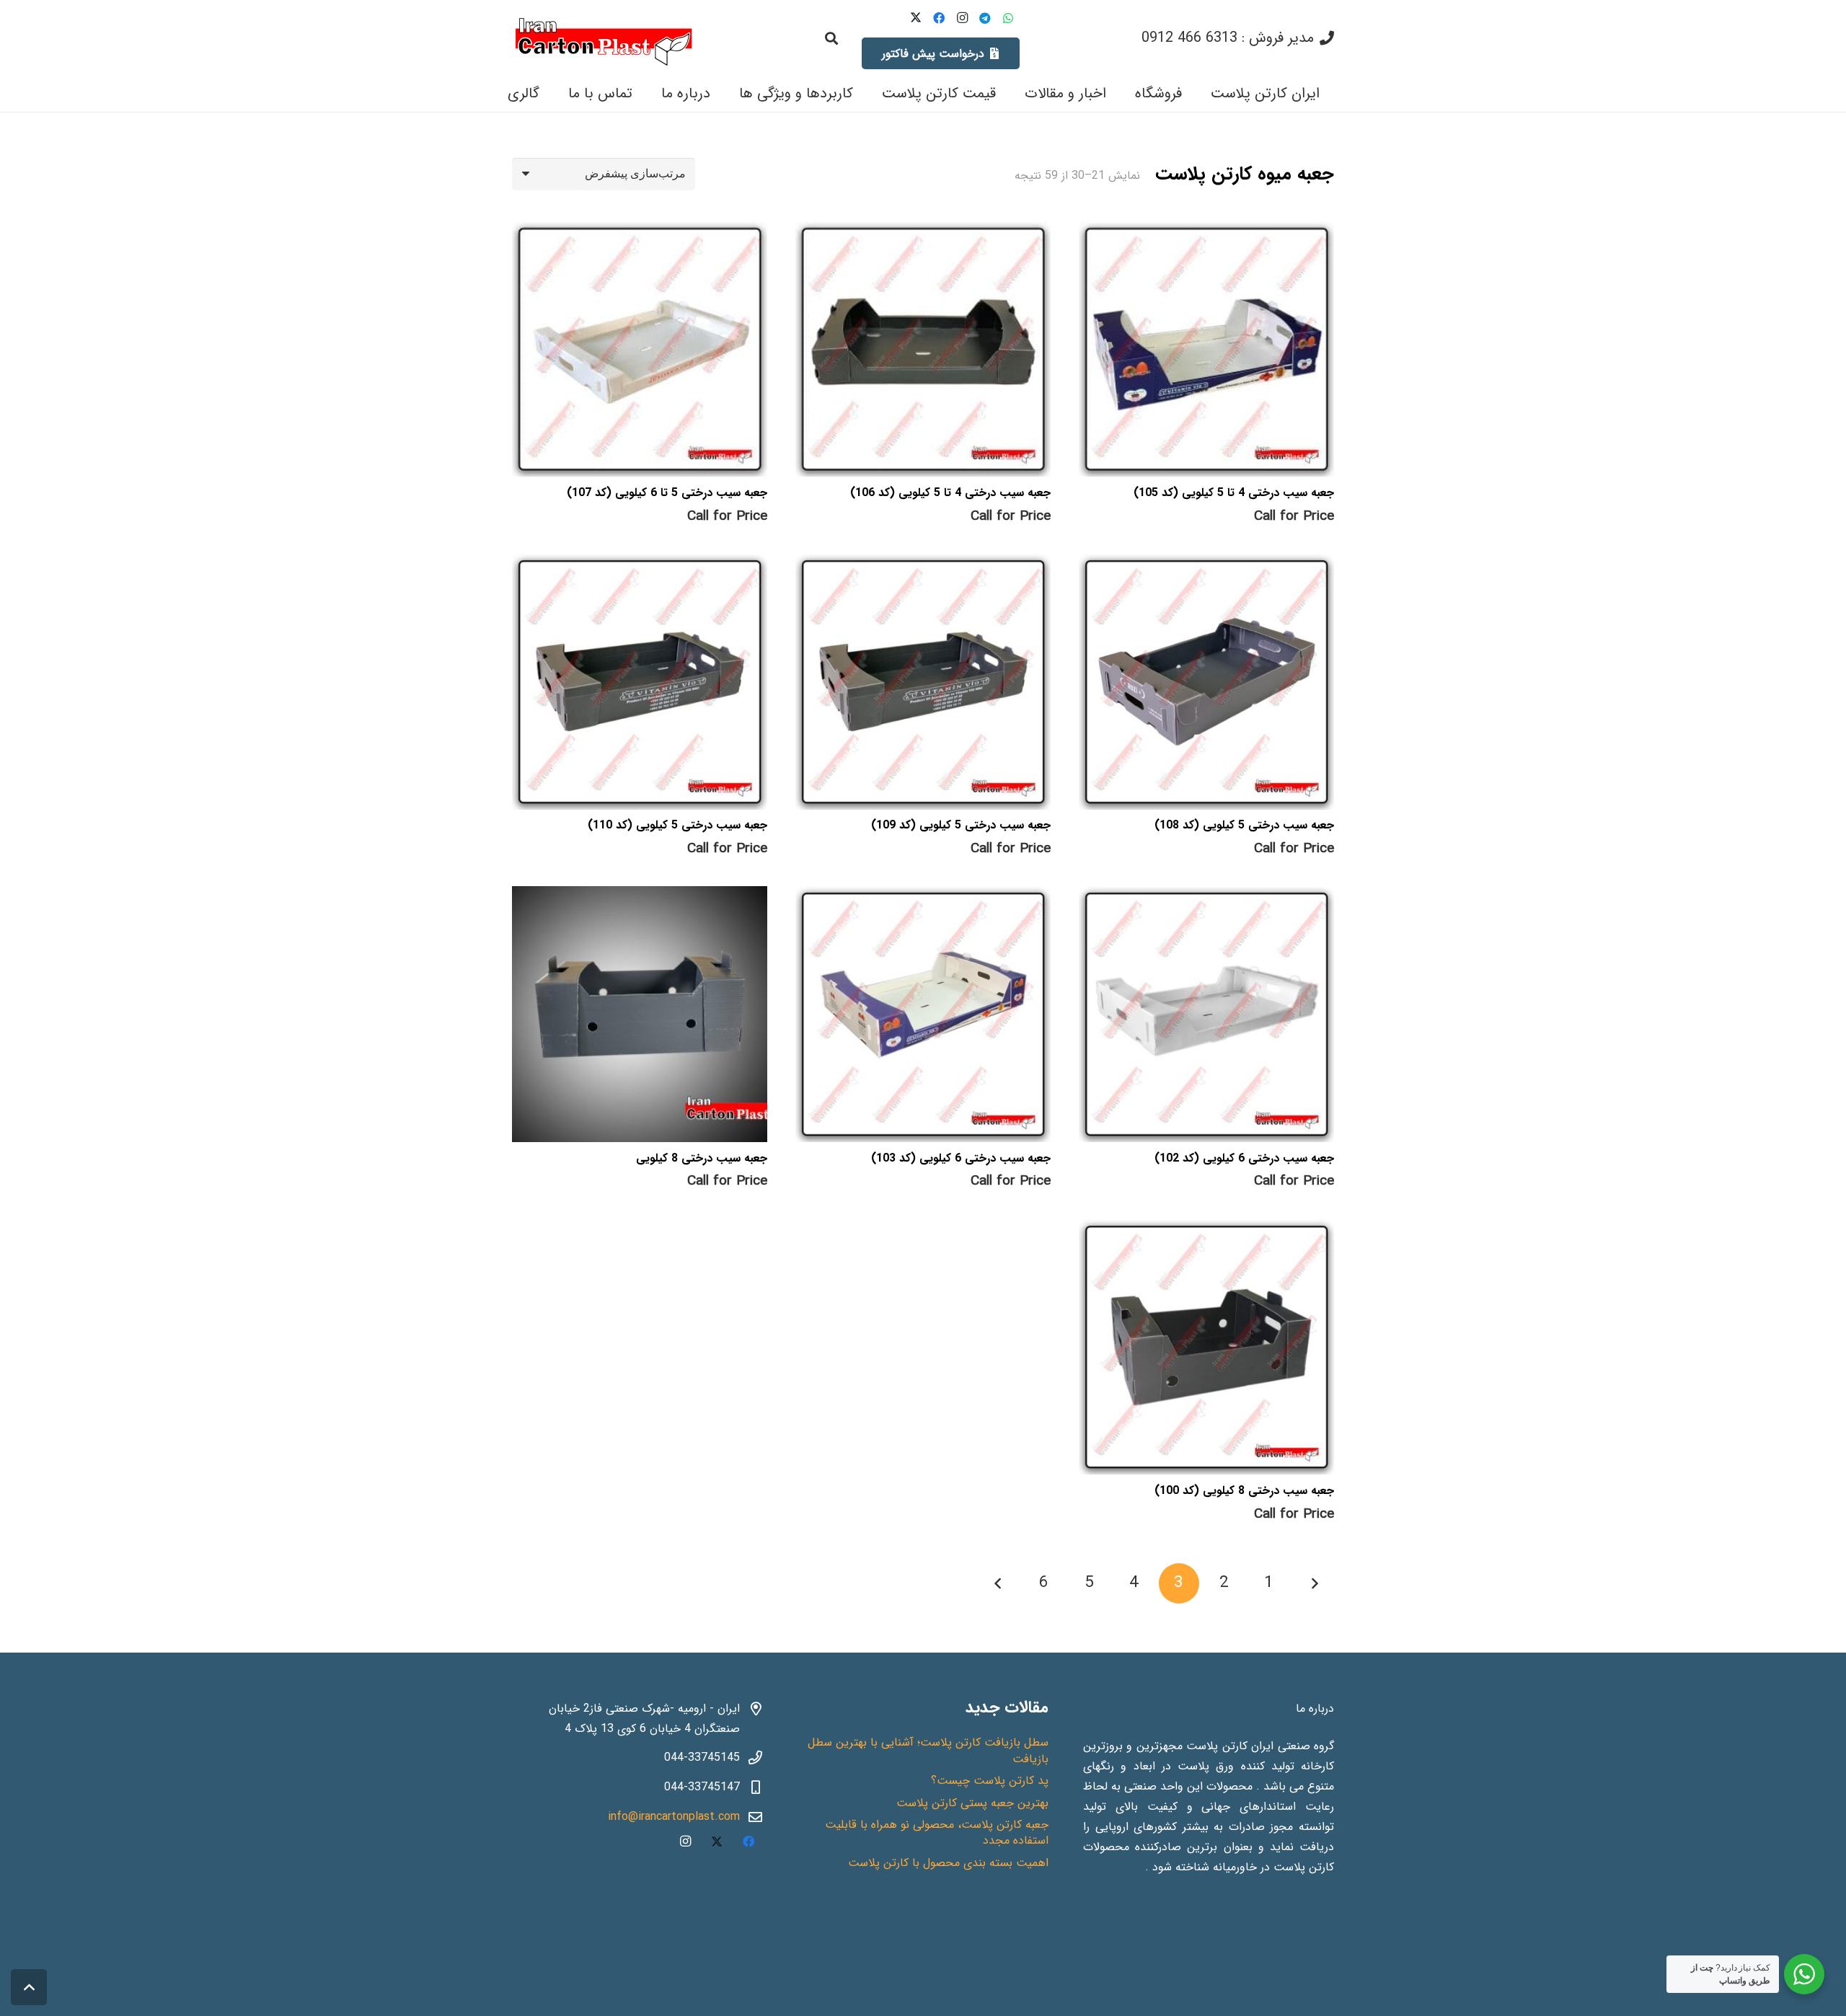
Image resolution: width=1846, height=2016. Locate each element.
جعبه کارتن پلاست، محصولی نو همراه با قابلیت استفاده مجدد (937, 1832)
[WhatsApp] (1008, 18)
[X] (916, 18)
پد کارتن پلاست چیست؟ (990, 1781)
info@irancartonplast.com (674, 1817)
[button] (831, 38)
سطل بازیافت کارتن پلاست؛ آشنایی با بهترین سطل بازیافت (928, 1750)
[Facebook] (939, 18)
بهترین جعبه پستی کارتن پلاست (972, 1803)
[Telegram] (985, 18)
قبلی (1314, 1583)
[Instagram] (962, 18)
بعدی (999, 1583)
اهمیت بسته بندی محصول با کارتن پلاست (948, 1863)
